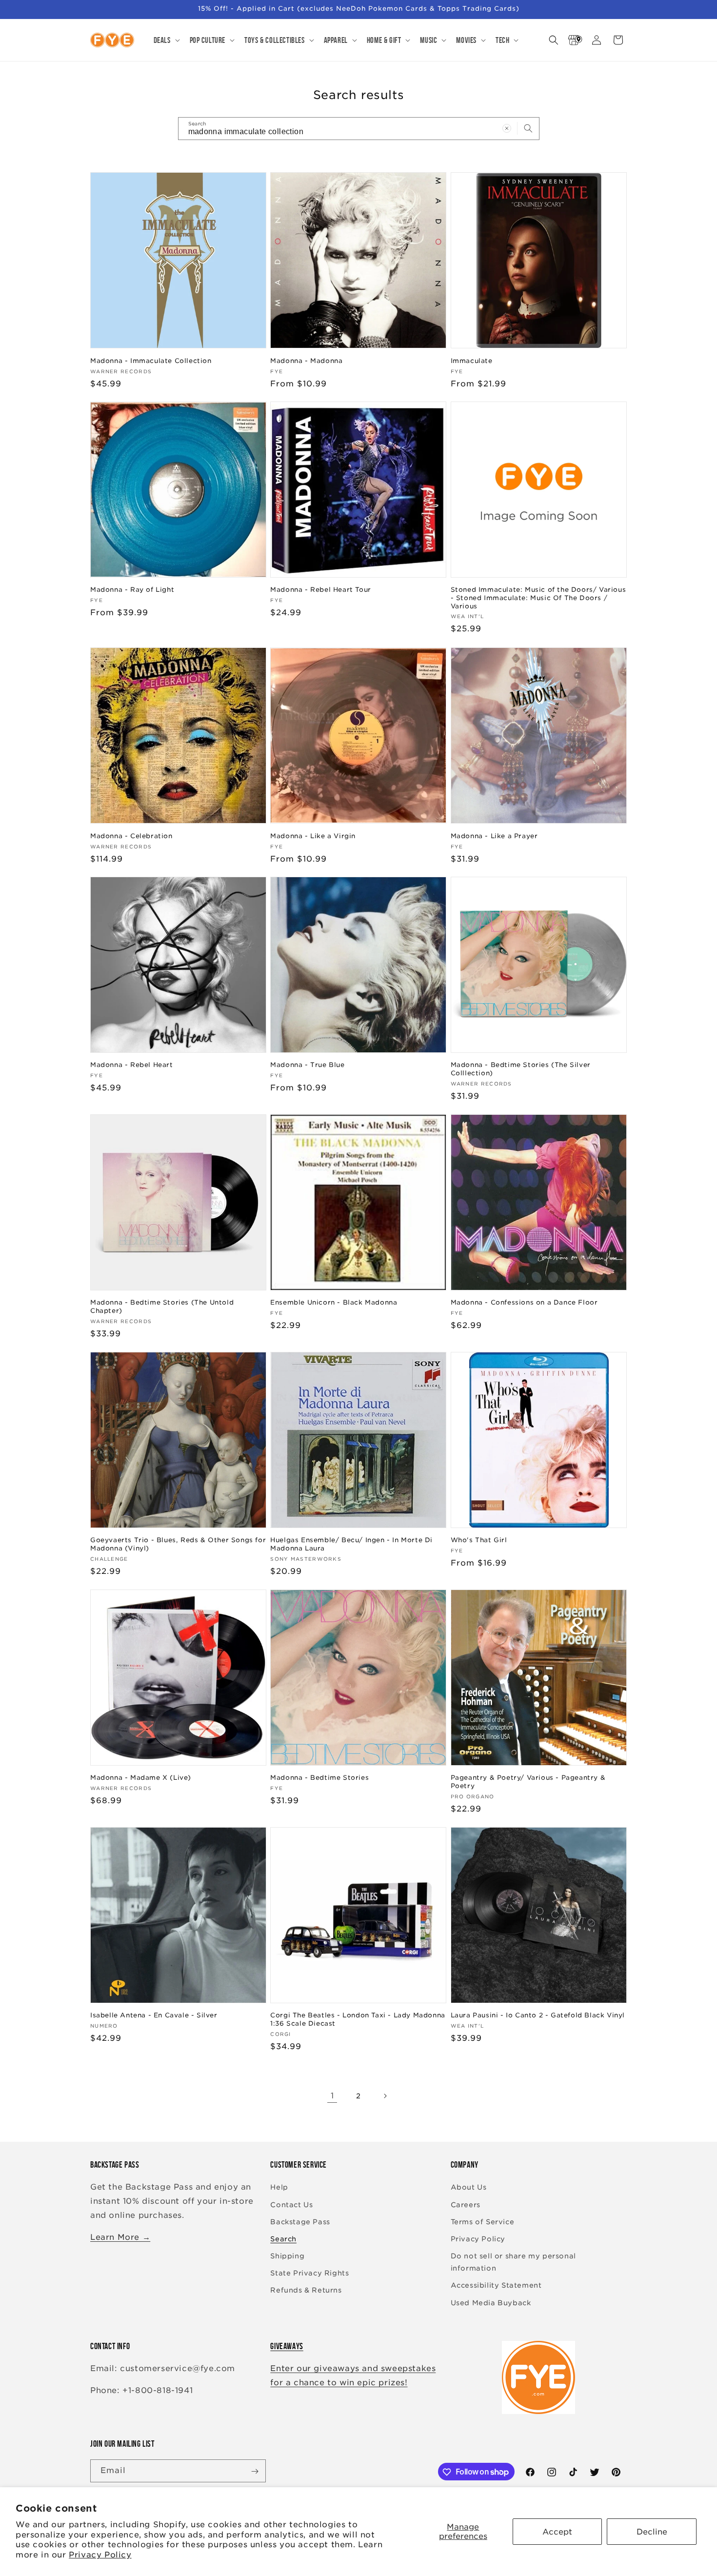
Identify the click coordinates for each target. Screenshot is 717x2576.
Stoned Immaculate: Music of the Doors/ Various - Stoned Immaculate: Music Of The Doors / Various (538, 598)
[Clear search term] (507, 128)
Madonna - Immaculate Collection (151, 360)
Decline (652, 2532)
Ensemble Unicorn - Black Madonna (334, 1302)
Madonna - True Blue (307, 1065)
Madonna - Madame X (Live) (141, 1778)
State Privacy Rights (309, 2274)
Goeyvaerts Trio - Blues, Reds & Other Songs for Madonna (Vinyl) (178, 1544)
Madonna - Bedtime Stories (319, 1778)
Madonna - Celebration (131, 835)
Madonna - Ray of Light (132, 590)
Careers (466, 2205)
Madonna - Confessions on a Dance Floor (524, 1302)
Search (283, 2239)
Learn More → (120, 2237)
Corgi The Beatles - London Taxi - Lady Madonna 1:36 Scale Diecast (358, 2020)
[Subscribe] (255, 2471)
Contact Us (291, 2205)
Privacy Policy (100, 2555)
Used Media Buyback (491, 2303)
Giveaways (287, 2346)
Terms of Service (483, 2222)
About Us (469, 2188)
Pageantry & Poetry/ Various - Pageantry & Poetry (528, 1782)
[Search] (528, 128)
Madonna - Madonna (306, 360)
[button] (166, 40)
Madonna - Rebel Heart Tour (321, 590)
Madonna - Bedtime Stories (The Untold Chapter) (162, 1307)
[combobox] (359, 129)
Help (279, 2188)
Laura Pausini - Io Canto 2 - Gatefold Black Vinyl (538, 2016)
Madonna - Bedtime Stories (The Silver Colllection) (521, 1069)
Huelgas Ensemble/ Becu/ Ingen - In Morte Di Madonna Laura (351, 1544)
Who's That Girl (479, 1540)
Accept (557, 2532)
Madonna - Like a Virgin (313, 835)
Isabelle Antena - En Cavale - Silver (154, 2016)
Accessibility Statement (496, 2286)
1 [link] (332, 2096)
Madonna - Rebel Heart (132, 1065)
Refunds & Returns (306, 2291)
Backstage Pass (300, 2222)
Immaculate (472, 360)
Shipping (287, 2256)
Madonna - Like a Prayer (494, 835)
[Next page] (385, 2096)
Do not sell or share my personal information (513, 2262)
